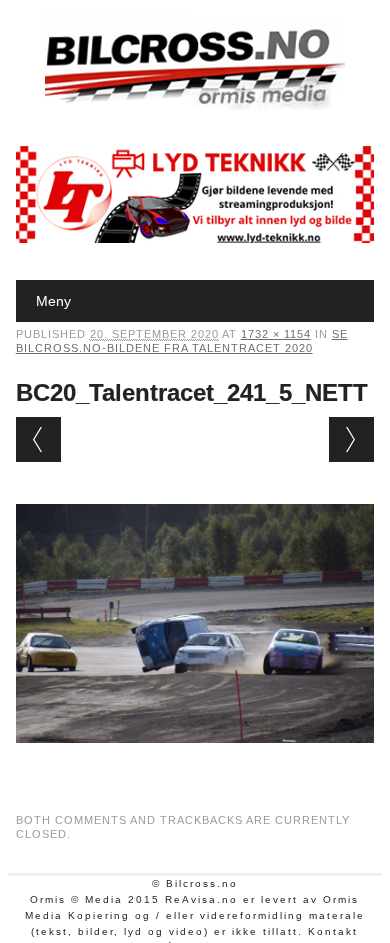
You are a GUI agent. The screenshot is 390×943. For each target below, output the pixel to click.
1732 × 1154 (276, 334)
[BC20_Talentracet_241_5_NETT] (195, 762)
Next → (351, 439)
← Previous (38, 439)
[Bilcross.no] (195, 105)
